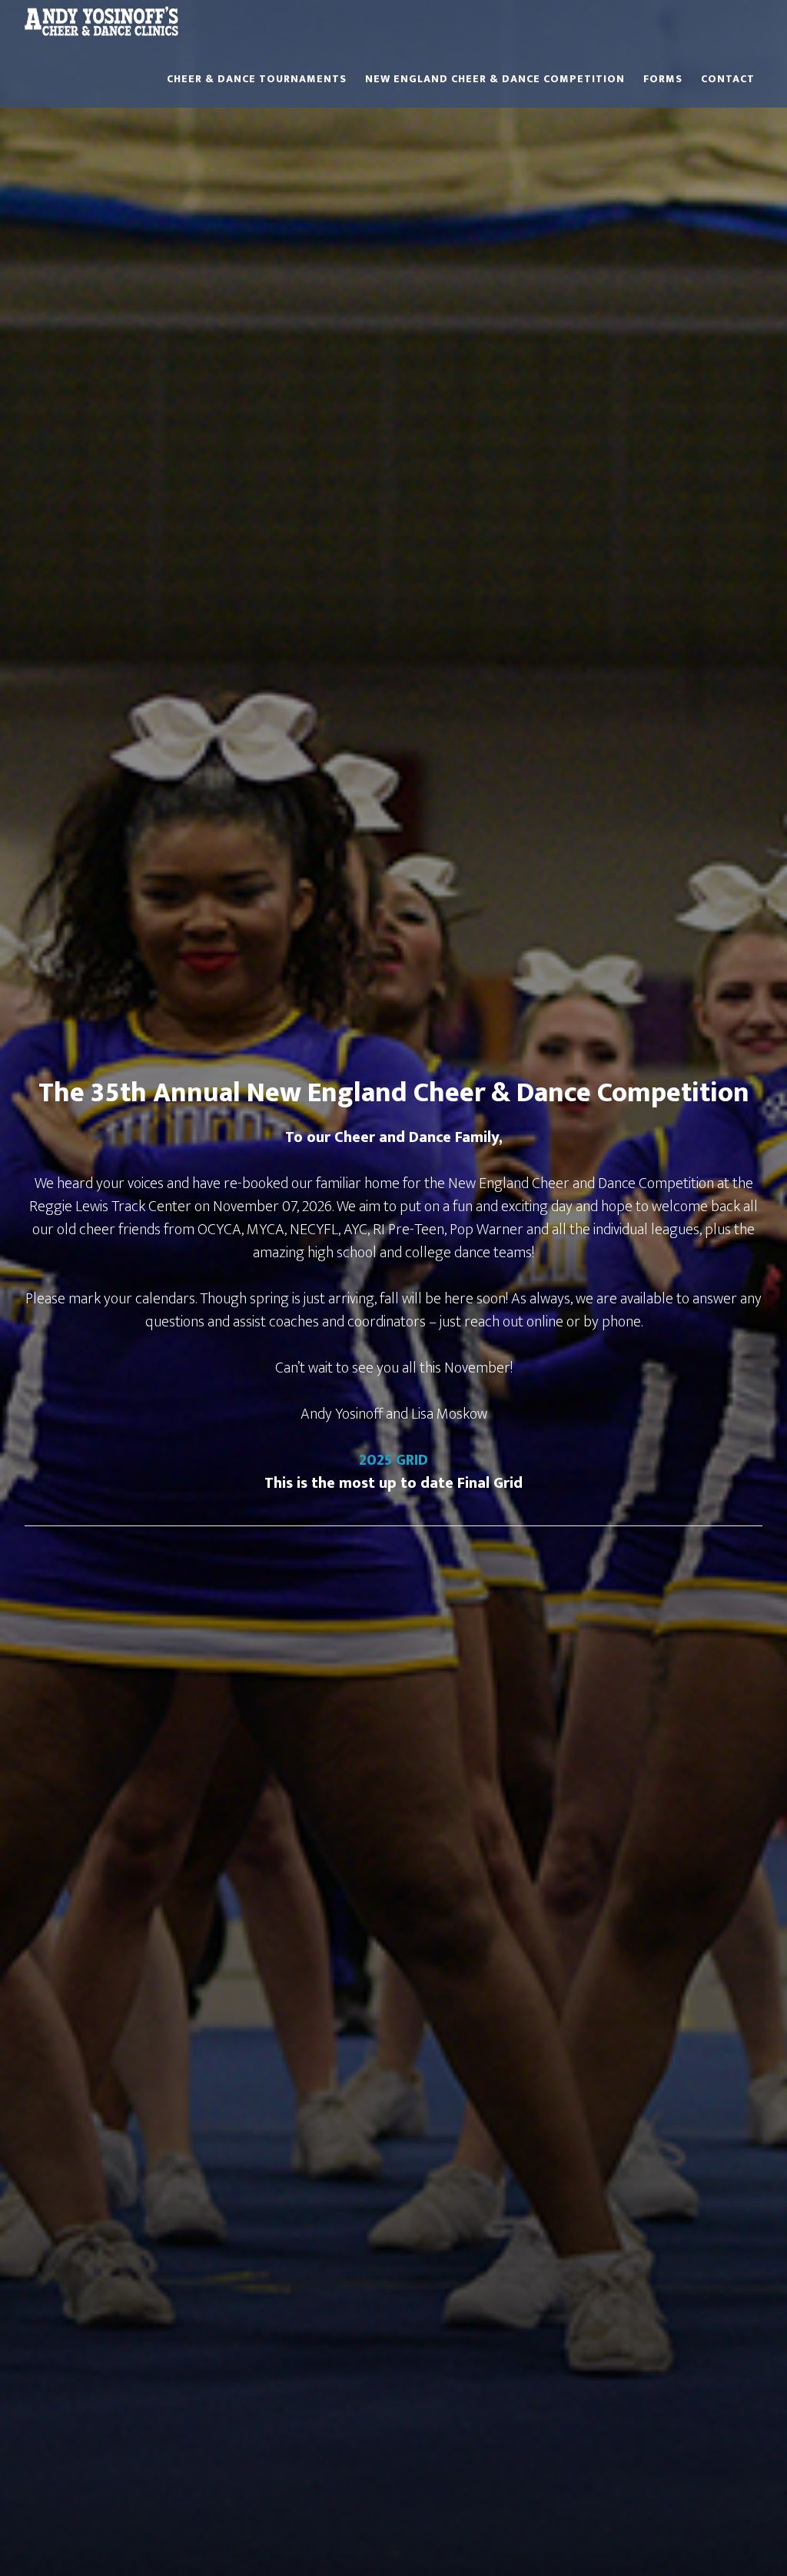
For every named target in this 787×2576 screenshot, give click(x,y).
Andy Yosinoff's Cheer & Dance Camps (101, 28)
